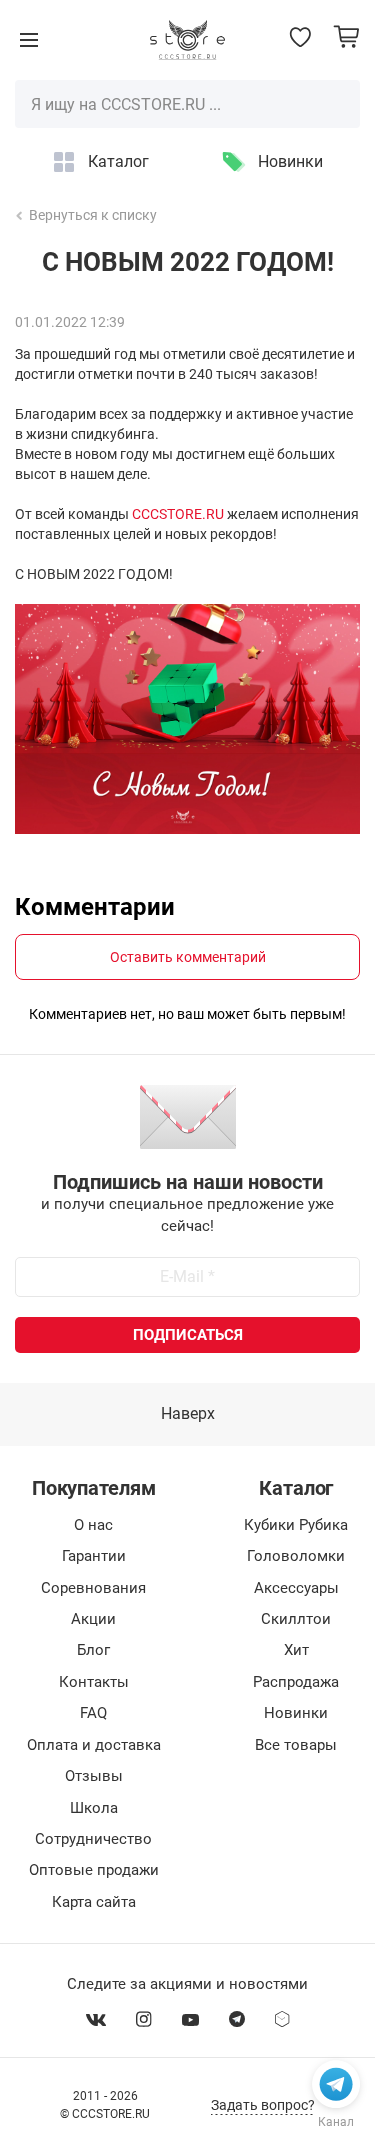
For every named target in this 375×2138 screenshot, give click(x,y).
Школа (94, 1808)
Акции (93, 1619)
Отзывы (94, 1776)
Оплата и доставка (94, 1745)
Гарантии (94, 1556)
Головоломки (296, 1556)
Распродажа (296, 1682)
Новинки (290, 161)
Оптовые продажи (94, 1870)
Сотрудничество (93, 1839)
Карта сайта (94, 1902)
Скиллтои (296, 1619)
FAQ (93, 1713)
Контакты (94, 1682)
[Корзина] (346, 36)
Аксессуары (296, 1588)
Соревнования (93, 1588)
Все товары (296, 1745)
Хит (296, 1650)
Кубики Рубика (296, 1525)
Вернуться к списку (93, 215)
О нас (93, 1525)
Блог (93, 1650)
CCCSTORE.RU (178, 514)
